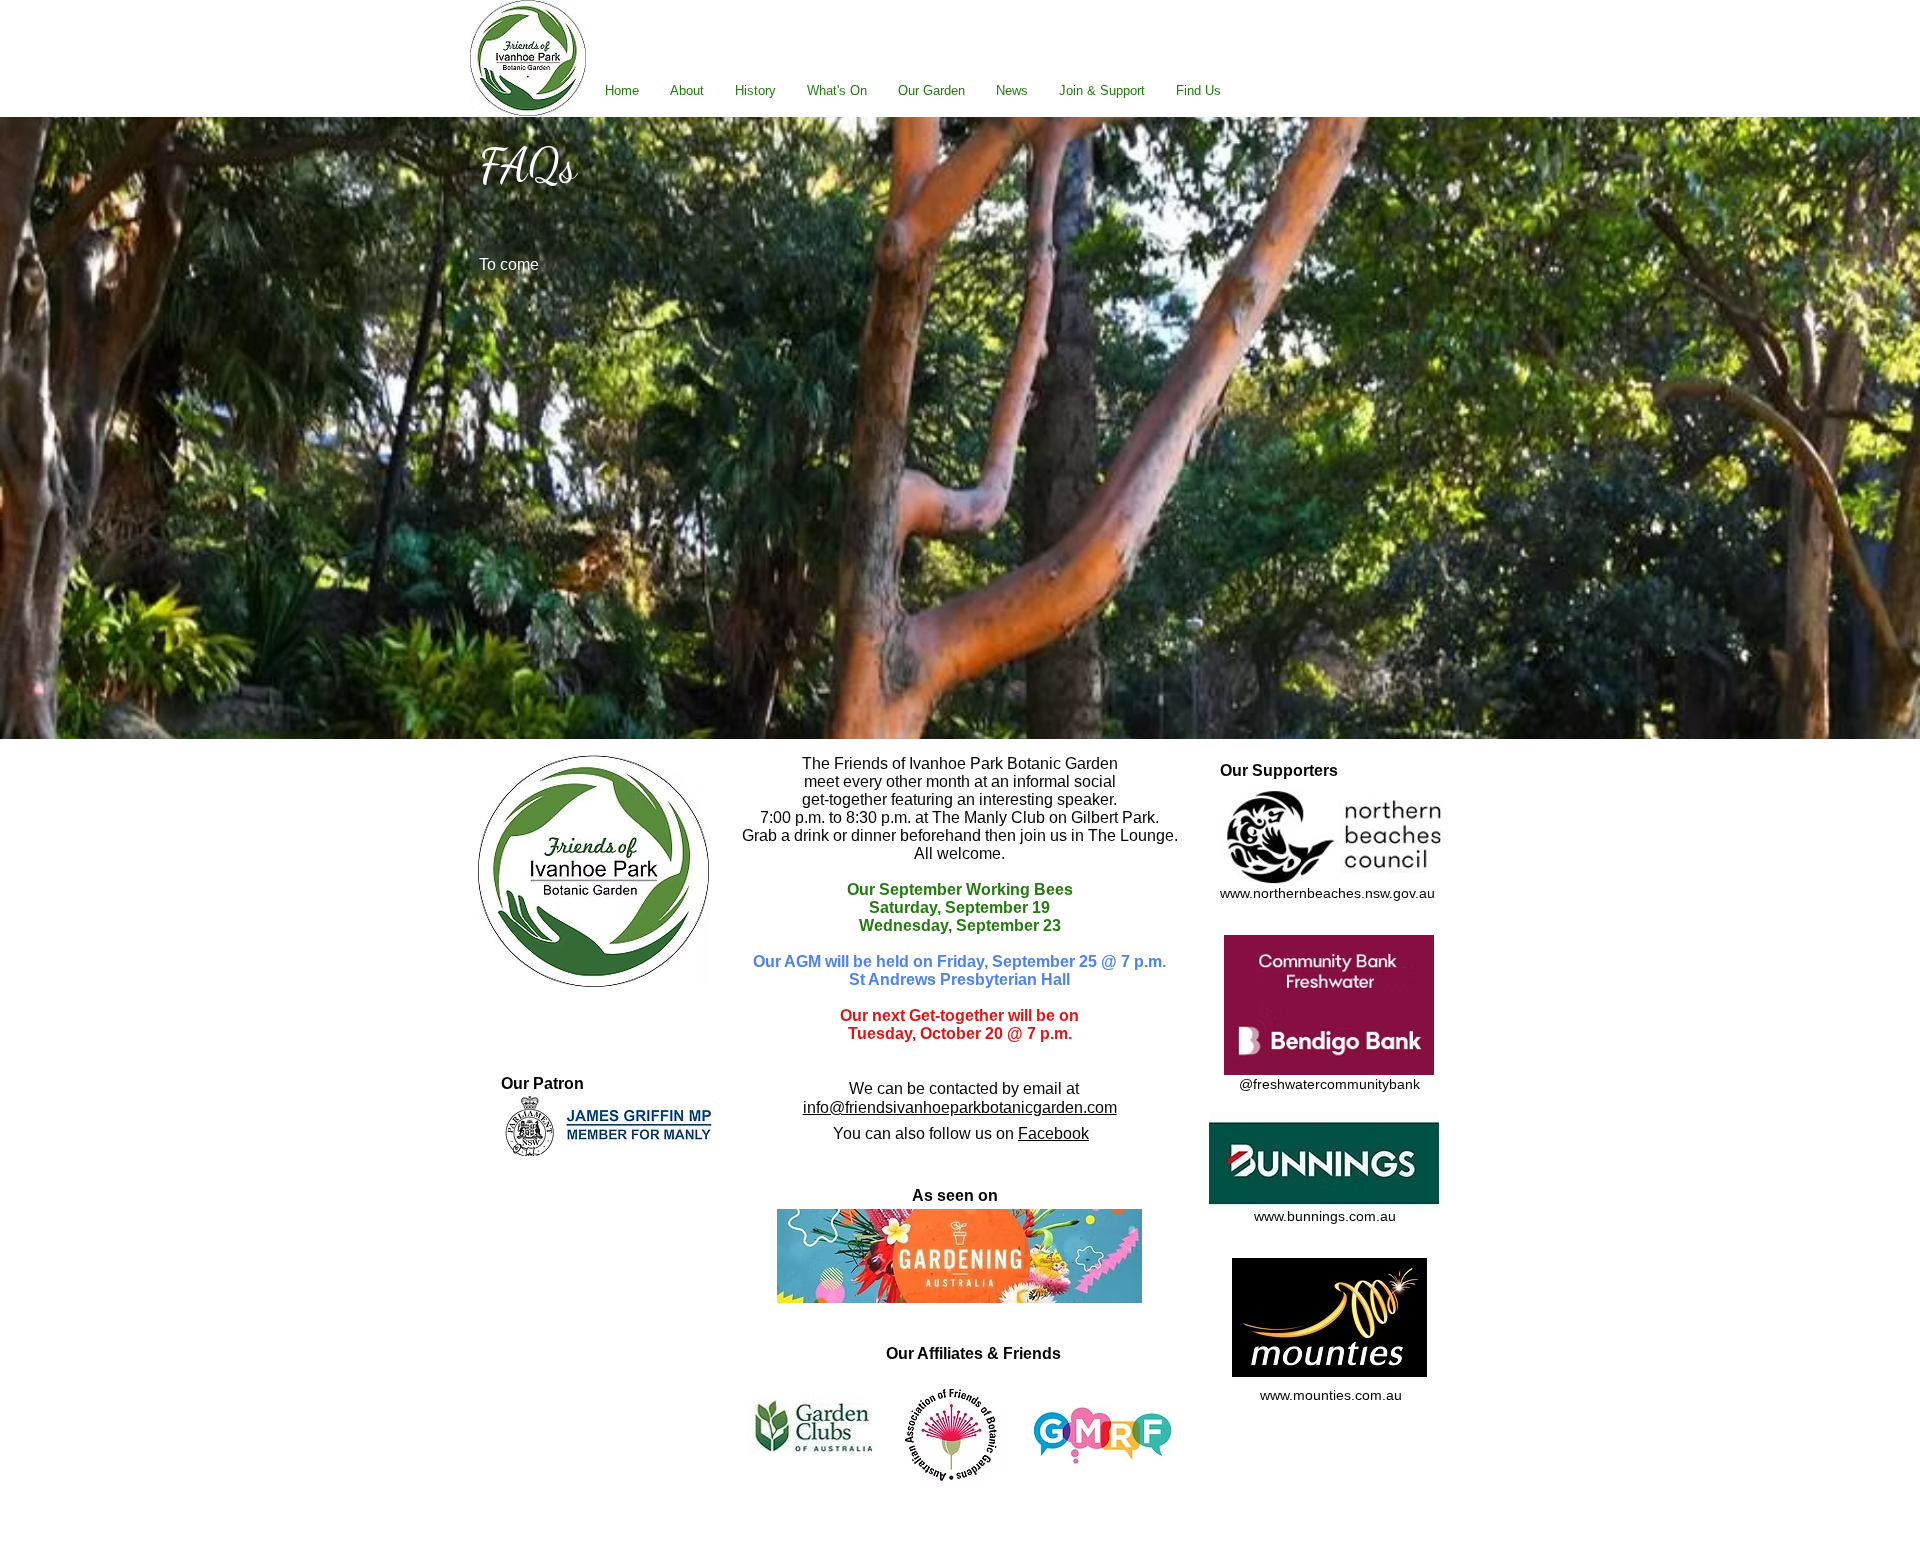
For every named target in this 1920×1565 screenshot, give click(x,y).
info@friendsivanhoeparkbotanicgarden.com (960, 1107)
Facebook (1053, 1133)
